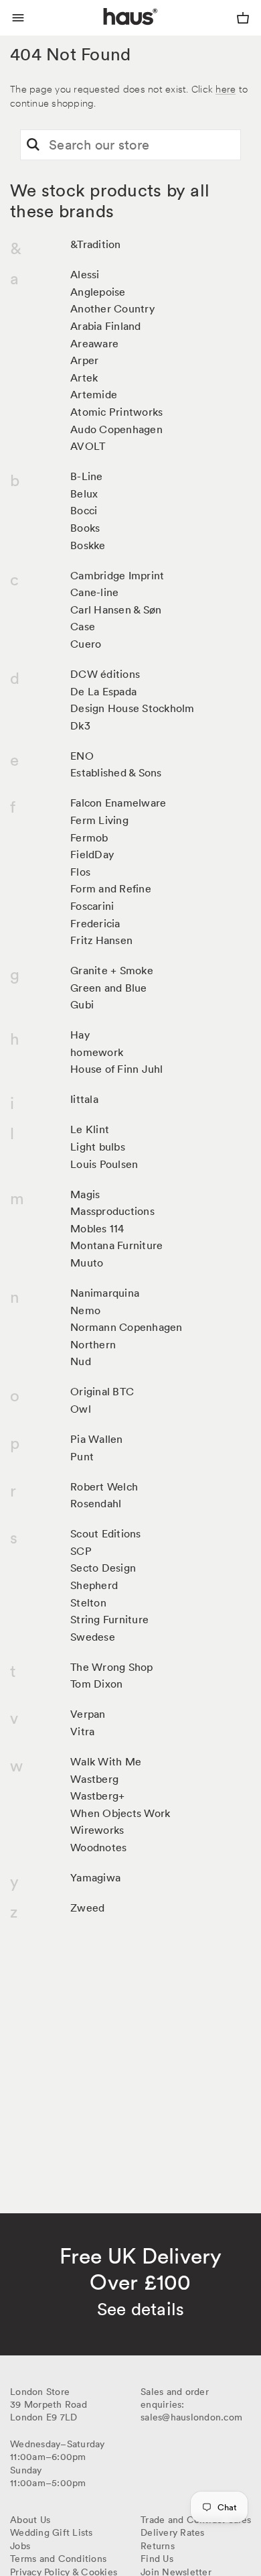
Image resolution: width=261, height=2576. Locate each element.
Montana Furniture (116, 1245)
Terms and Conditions (58, 2559)
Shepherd (94, 1585)
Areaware (94, 343)
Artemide (94, 394)
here (226, 88)
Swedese (93, 1637)
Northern (93, 1344)
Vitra (82, 1731)
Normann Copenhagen (126, 1327)
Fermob (89, 837)
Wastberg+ (97, 1796)
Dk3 (80, 725)
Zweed (87, 1908)
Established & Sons (116, 772)
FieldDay (92, 854)
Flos (80, 872)
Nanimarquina (105, 1293)
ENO (82, 756)
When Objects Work (120, 1813)
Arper (84, 360)
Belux (84, 493)
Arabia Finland (106, 326)
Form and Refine (111, 888)
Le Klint (90, 1129)
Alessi (85, 274)
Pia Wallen (97, 1439)
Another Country (112, 308)
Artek (84, 377)
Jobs (20, 2546)
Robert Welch (104, 1486)
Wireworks (97, 1830)
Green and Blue (109, 988)
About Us (30, 2520)
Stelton (88, 1602)
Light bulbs (98, 1147)
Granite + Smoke (112, 970)
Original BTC (102, 1391)
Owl (81, 1409)
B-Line (87, 476)
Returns (158, 2546)
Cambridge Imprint (117, 575)
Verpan (88, 1714)
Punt (82, 1456)
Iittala (84, 1099)
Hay (80, 1035)
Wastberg (94, 1779)
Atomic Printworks (116, 412)
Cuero (86, 644)
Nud (81, 1361)
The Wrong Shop (112, 1667)
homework (97, 1052)
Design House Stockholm (133, 708)
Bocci (84, 510)
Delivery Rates (173, 2532)
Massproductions (112, 1211)
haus (106, 32)
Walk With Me (106, 1761)
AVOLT (88, 446)
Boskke (88, 545)
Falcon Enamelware (118, 803)
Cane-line (94, 592)
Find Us (157, 2559)
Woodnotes (98, 1847)
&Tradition (96, 244)
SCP (81, 1551)
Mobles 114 (97, 1228)
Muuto (87, 1263)
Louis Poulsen (104, 1164)
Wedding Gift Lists (52, 2532)
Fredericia (95, 923)
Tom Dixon (96, 1684)
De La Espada (103, 691)
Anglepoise (98, 292)
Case (83, 626)
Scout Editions (106, 1533)
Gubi (82, 1004)
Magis (85, 1194)
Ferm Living (99, 820)
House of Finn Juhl (117, 1069)
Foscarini (92, 906)
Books (85, 528)
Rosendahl (96, 1503)
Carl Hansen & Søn (116, 609)
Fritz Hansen (101, 940)
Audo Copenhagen (116, 429)
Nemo (85, 1310)
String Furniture (109, 1619)
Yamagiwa (95, 1877)
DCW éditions (105, 674)
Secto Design (103, 1568)
